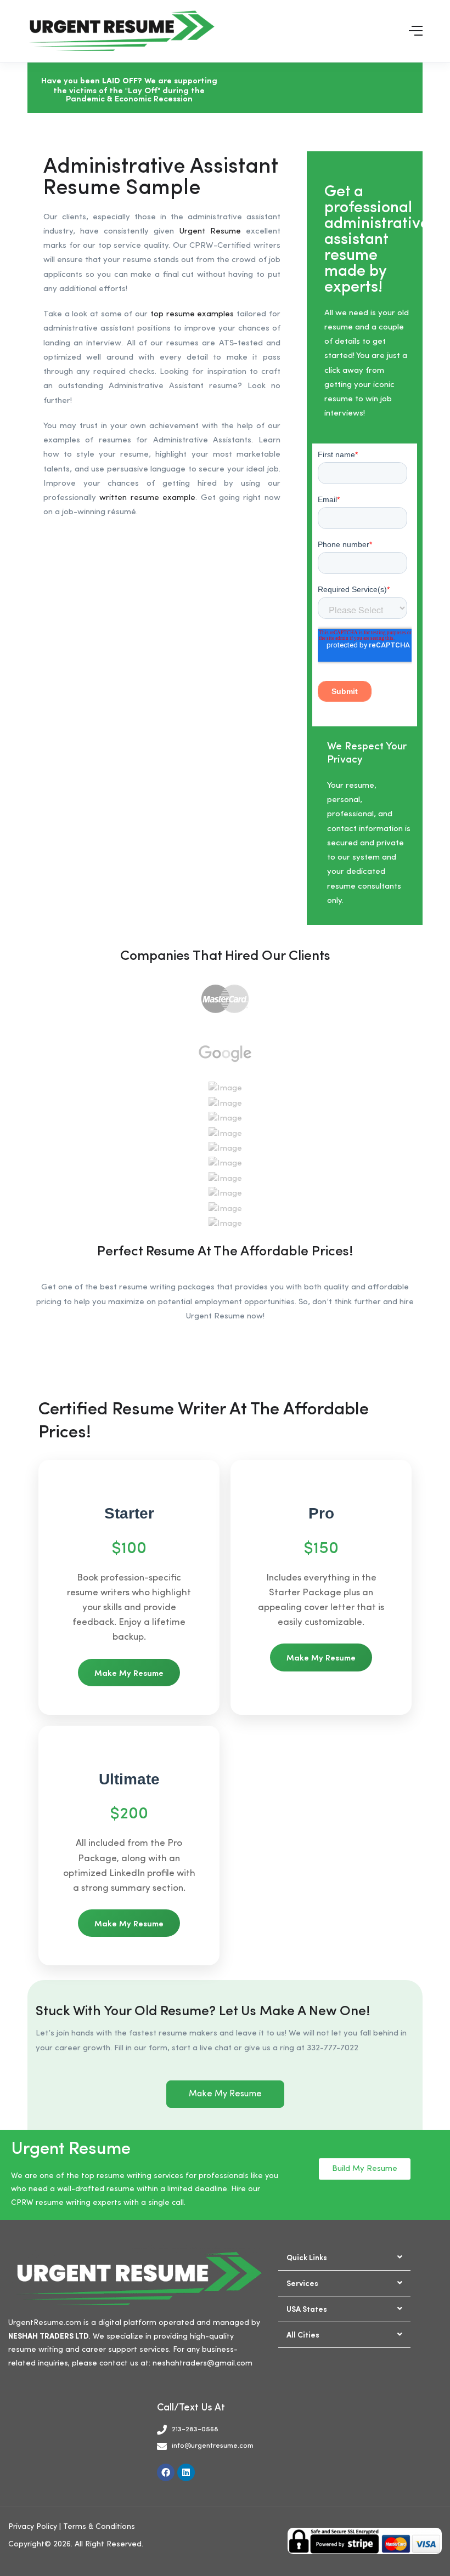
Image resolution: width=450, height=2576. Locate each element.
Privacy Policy (33, 2527)
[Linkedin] (186, 2472)
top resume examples (192, 314)
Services (302, 2283)
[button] (344, 2258)
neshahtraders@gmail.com (203, 2363)
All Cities (303, 2334)
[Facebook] (166, 2472)
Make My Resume (129, 1672)
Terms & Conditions (99, 2527)
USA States (307, 2308)
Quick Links (307, 2257)
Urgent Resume (210, 232)
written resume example (147, 498)
